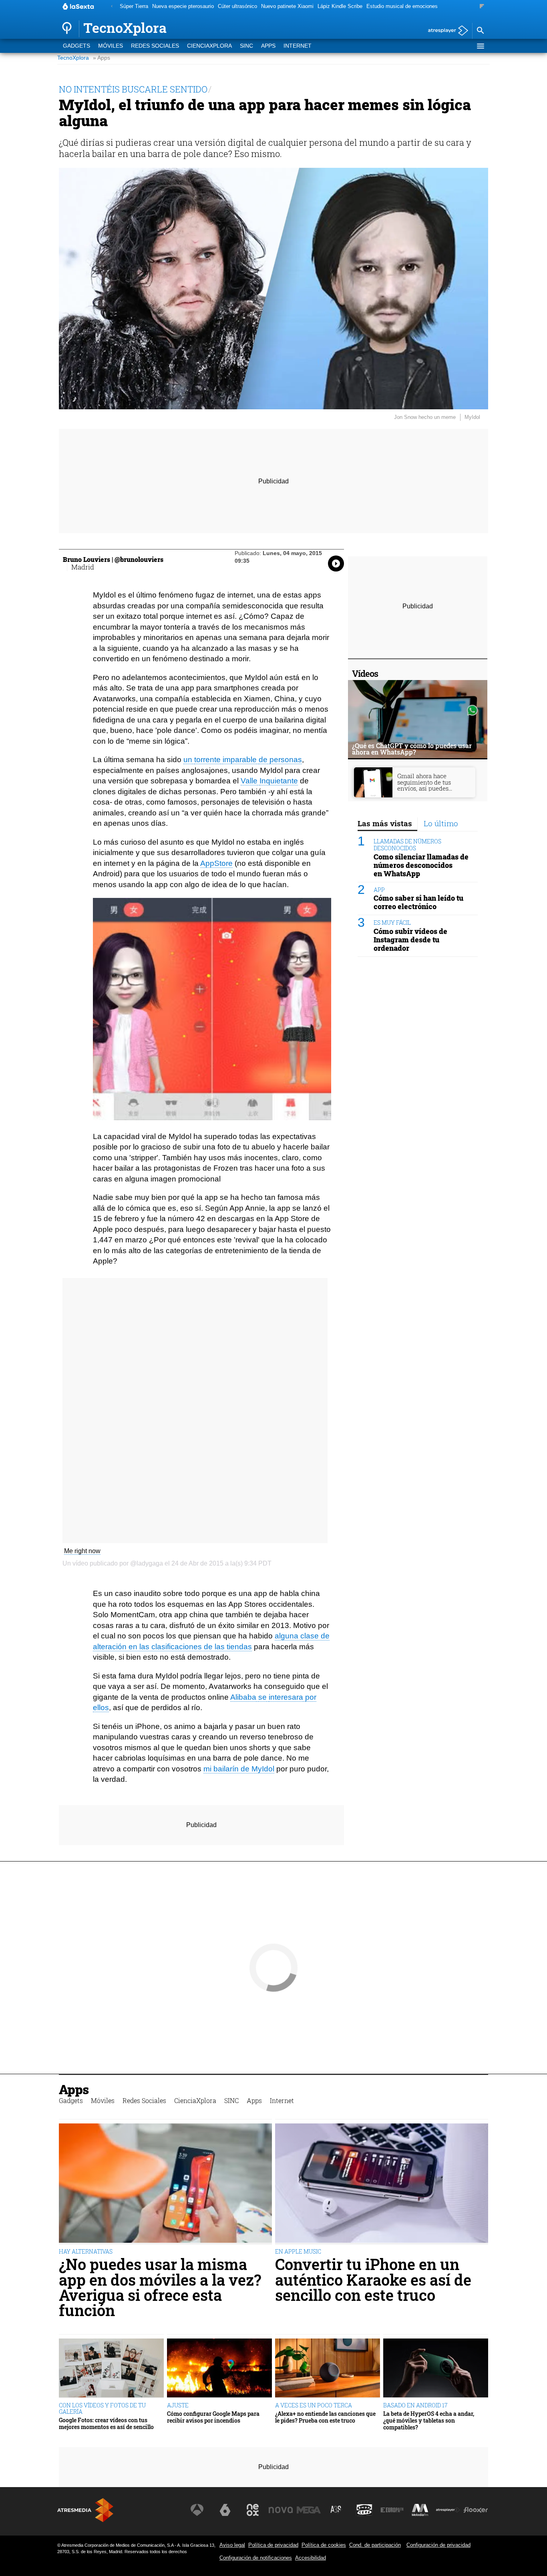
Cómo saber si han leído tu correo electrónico (418, 902)
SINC (246, 46)
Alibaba (243, 1697)
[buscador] (480, 31)
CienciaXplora (209, 46)
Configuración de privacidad (438, 2545)
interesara (286, 1697)
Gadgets (76, 46)
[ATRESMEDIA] (85, 2510)
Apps (268, 46)
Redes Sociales (155, 46)
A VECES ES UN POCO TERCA (314, 2405)
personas (286, 760)
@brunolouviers (139, 559)
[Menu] (480, 46)
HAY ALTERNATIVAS (86, 2251)
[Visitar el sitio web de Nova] (281, 2510)
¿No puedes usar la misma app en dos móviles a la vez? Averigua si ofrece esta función (160, 2287)
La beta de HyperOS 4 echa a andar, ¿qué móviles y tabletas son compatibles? (429, 2421)
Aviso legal (232, 2545)
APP (379, 890)
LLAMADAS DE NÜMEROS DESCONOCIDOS (407, 845)
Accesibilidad (311, 2558)
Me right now (82, 1551)
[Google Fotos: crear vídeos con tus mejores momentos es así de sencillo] (111, 2368)
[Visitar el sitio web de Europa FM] (392, 2510)
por (311, 1697)
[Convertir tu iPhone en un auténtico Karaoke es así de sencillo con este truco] (382, 2184)
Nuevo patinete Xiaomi (287, 6)
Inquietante (279, 781)
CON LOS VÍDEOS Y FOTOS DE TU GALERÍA (102, 2408)
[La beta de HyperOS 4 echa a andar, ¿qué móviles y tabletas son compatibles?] (436, 2368)
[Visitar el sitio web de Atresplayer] (448, 2510)
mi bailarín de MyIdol (239, 1769)
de (263, 760)
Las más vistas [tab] (385, 823)
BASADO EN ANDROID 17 (415, 2405)
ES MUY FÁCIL (392, 923)
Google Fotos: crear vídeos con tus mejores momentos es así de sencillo (106, 2424)
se (262, 1697)
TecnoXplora (73, 58)
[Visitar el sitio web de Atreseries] (336, 2510)
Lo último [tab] (441, 823)
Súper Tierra (134, 6)
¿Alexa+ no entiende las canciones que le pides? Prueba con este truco (325, 2417)
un (188, 760)
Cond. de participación (375, 2545)
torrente (207, 760)
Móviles (111, 46)
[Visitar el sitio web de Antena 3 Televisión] (197, 2510)
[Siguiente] (482, 7)
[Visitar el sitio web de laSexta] (225, 2510)
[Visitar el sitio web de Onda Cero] (364, 2510)
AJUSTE (178, 2405)
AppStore (216, 863)
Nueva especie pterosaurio (183, 6)
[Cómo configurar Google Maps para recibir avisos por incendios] (219, 2368)
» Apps (102, 58)
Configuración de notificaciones (256, 2558)
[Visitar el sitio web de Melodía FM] (420, 2510)
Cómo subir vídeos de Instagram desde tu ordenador (410, 940)
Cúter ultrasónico (237, 6)
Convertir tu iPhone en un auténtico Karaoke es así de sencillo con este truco (373, 2279)
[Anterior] (112, 7)
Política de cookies (324, 2545)
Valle (249, 781)
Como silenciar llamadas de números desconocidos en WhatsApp (421, 865)
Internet (298, 46)
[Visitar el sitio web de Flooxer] (476, 2510)
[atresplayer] (445, 31)
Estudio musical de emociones (402, 6)
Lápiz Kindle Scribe (340, 6)
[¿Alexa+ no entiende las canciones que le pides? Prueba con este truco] (328, 2368)
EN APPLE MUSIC (298, 2251)
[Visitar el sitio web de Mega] (309, 2510)
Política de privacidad (273, 2545)
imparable (240, 760)
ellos (101, 1708)
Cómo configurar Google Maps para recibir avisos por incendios (213, 2417)
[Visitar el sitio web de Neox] (253, 2510)
